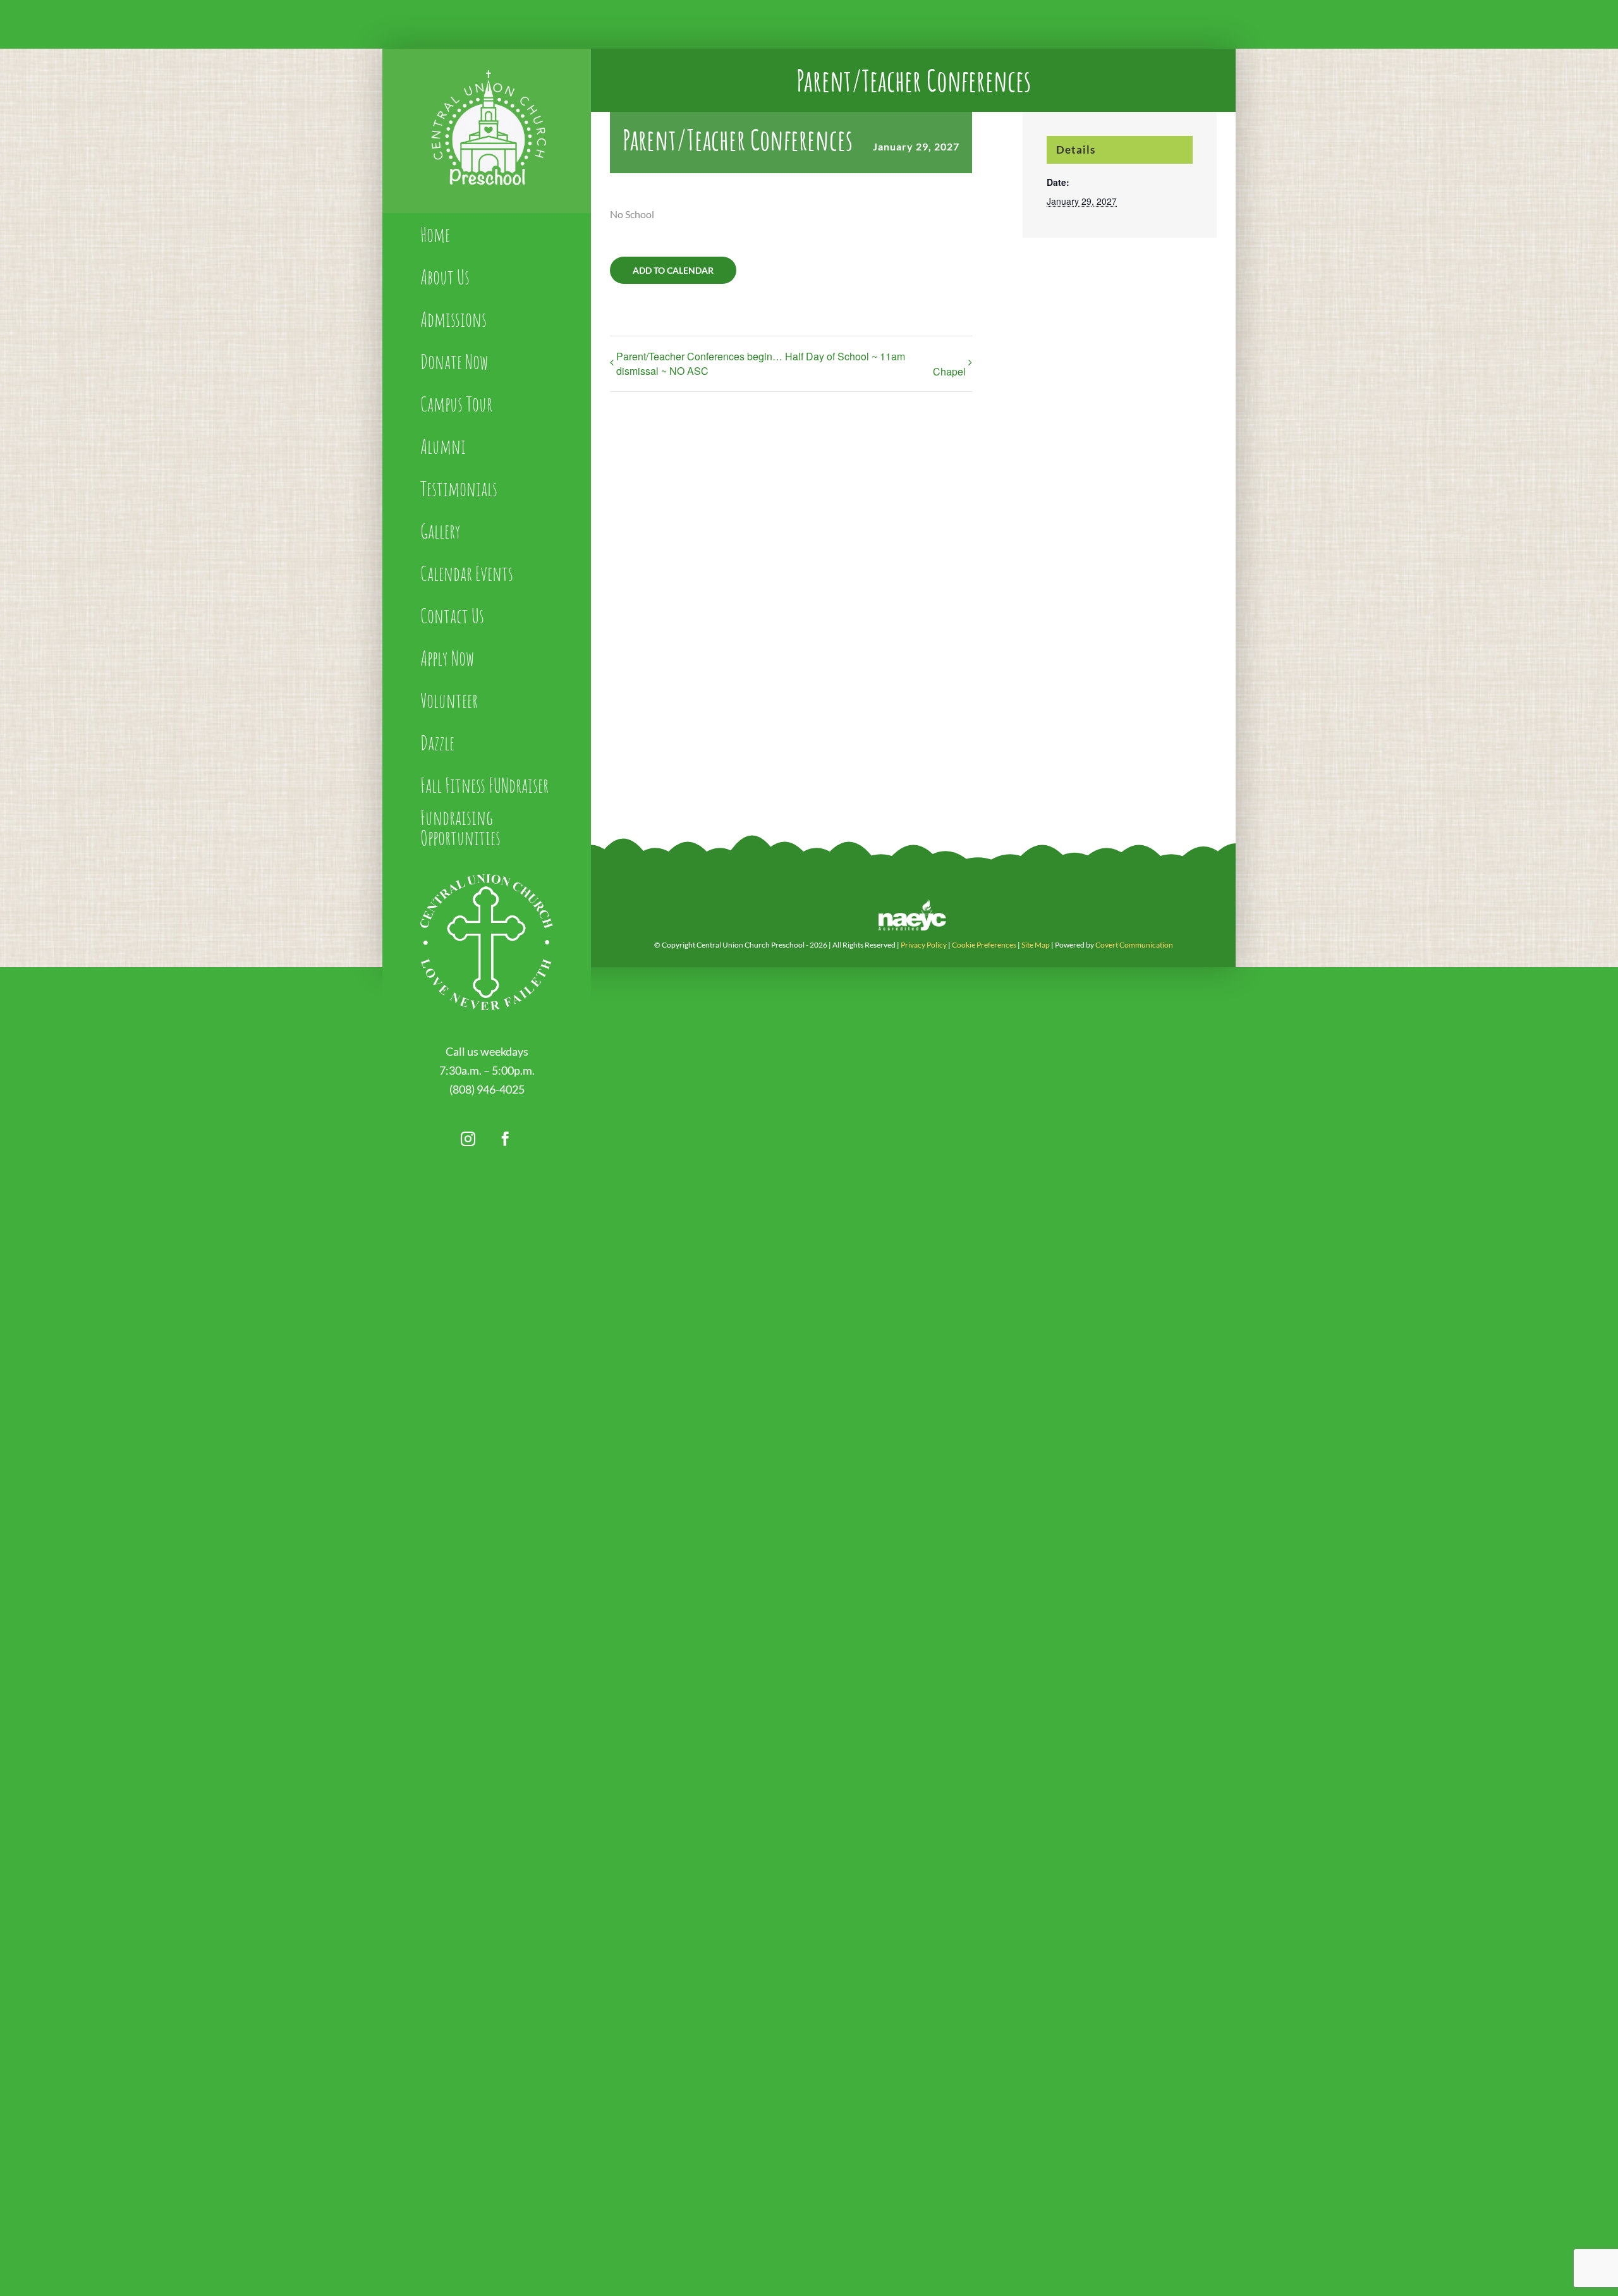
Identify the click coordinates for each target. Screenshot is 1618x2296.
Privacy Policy (924, 945)
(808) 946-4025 (487, 1089)
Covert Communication (1134, 945)
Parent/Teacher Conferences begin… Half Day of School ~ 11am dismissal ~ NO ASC (761, 363)
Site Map (1036, 945)
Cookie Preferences (984, 945)
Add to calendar (673, 270)
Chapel (949, 371)
